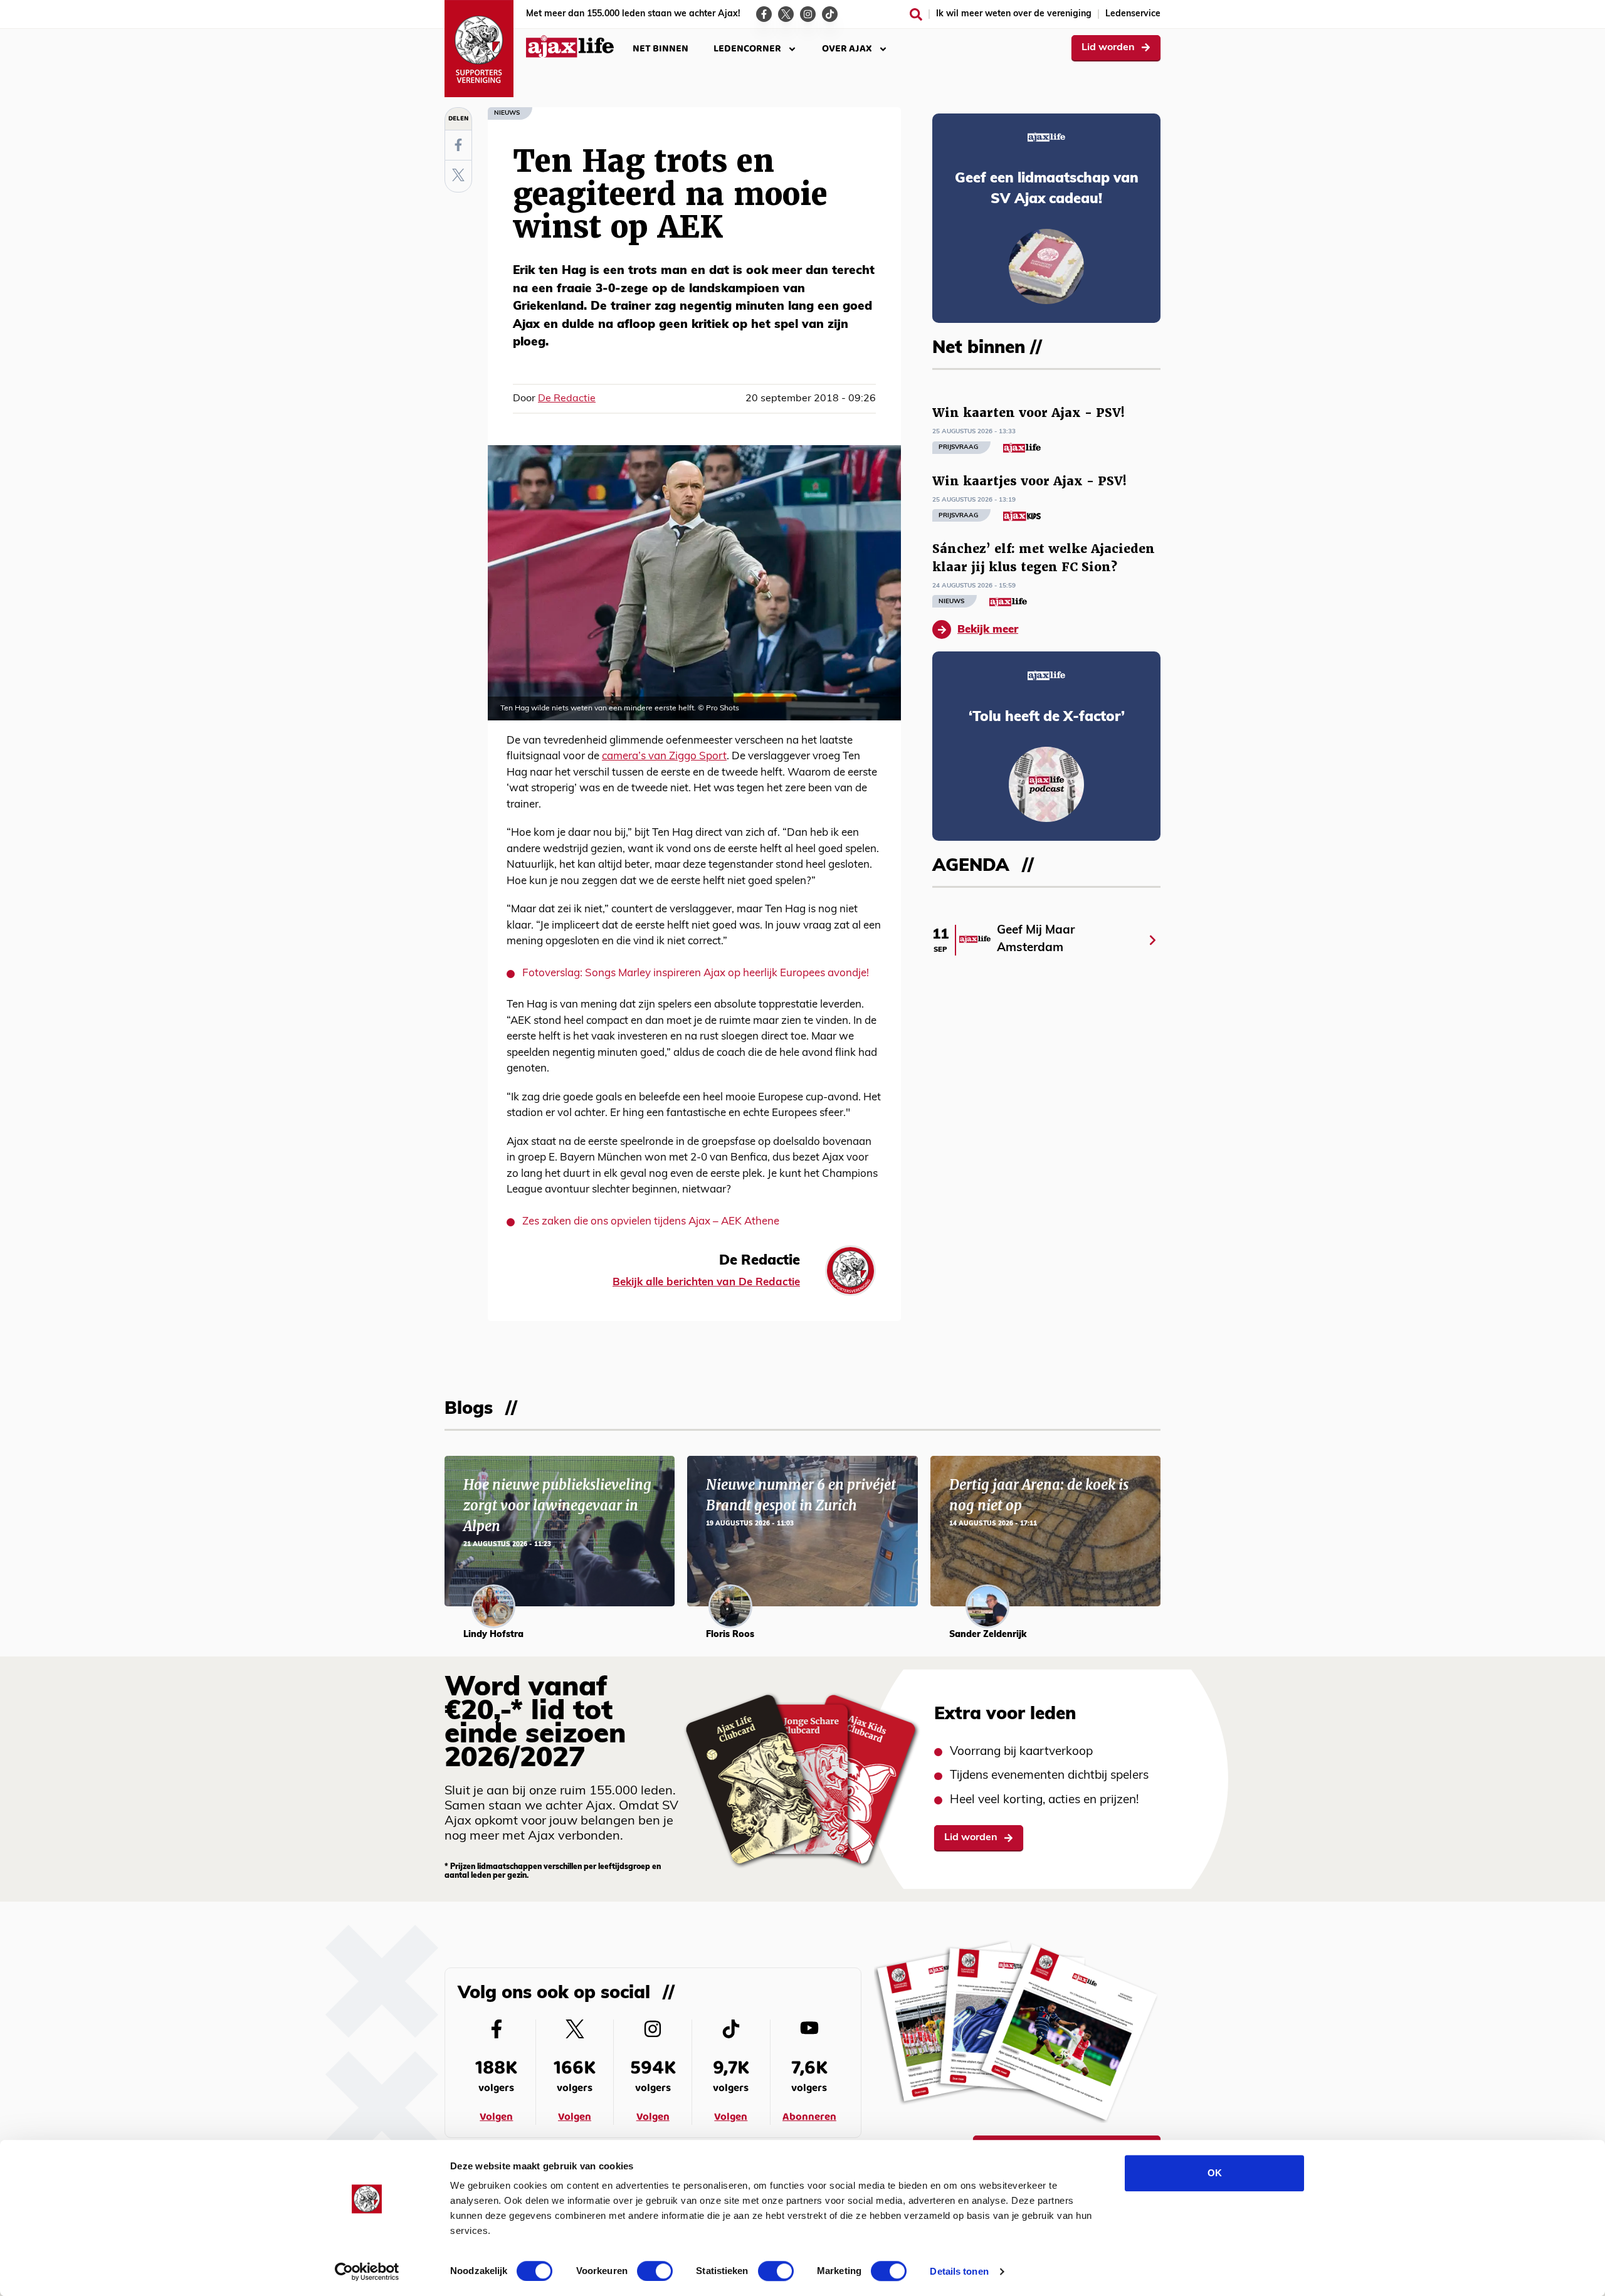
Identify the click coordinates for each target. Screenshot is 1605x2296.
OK (1215, 2173)
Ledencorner (747, 49)
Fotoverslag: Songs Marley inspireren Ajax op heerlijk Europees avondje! (696, 973)
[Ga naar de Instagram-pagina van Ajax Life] (808, 14)
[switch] (655, 2271)
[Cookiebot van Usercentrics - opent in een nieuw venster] (367, 2272)
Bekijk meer (988, 630)
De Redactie (567, 399)
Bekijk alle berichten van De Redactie (706, 1282)
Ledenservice (1133, 14)
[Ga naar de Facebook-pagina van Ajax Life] (764, 14)
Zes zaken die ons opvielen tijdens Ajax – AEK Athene (651, 1222)
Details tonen (959, 2271)
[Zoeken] (916, 14)
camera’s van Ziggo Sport (664, 756)
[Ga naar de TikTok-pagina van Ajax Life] (830, 14)
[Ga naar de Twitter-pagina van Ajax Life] (786, 14)
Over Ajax (847, 49)
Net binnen (660, 49)
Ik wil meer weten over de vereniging (1014, 14)
